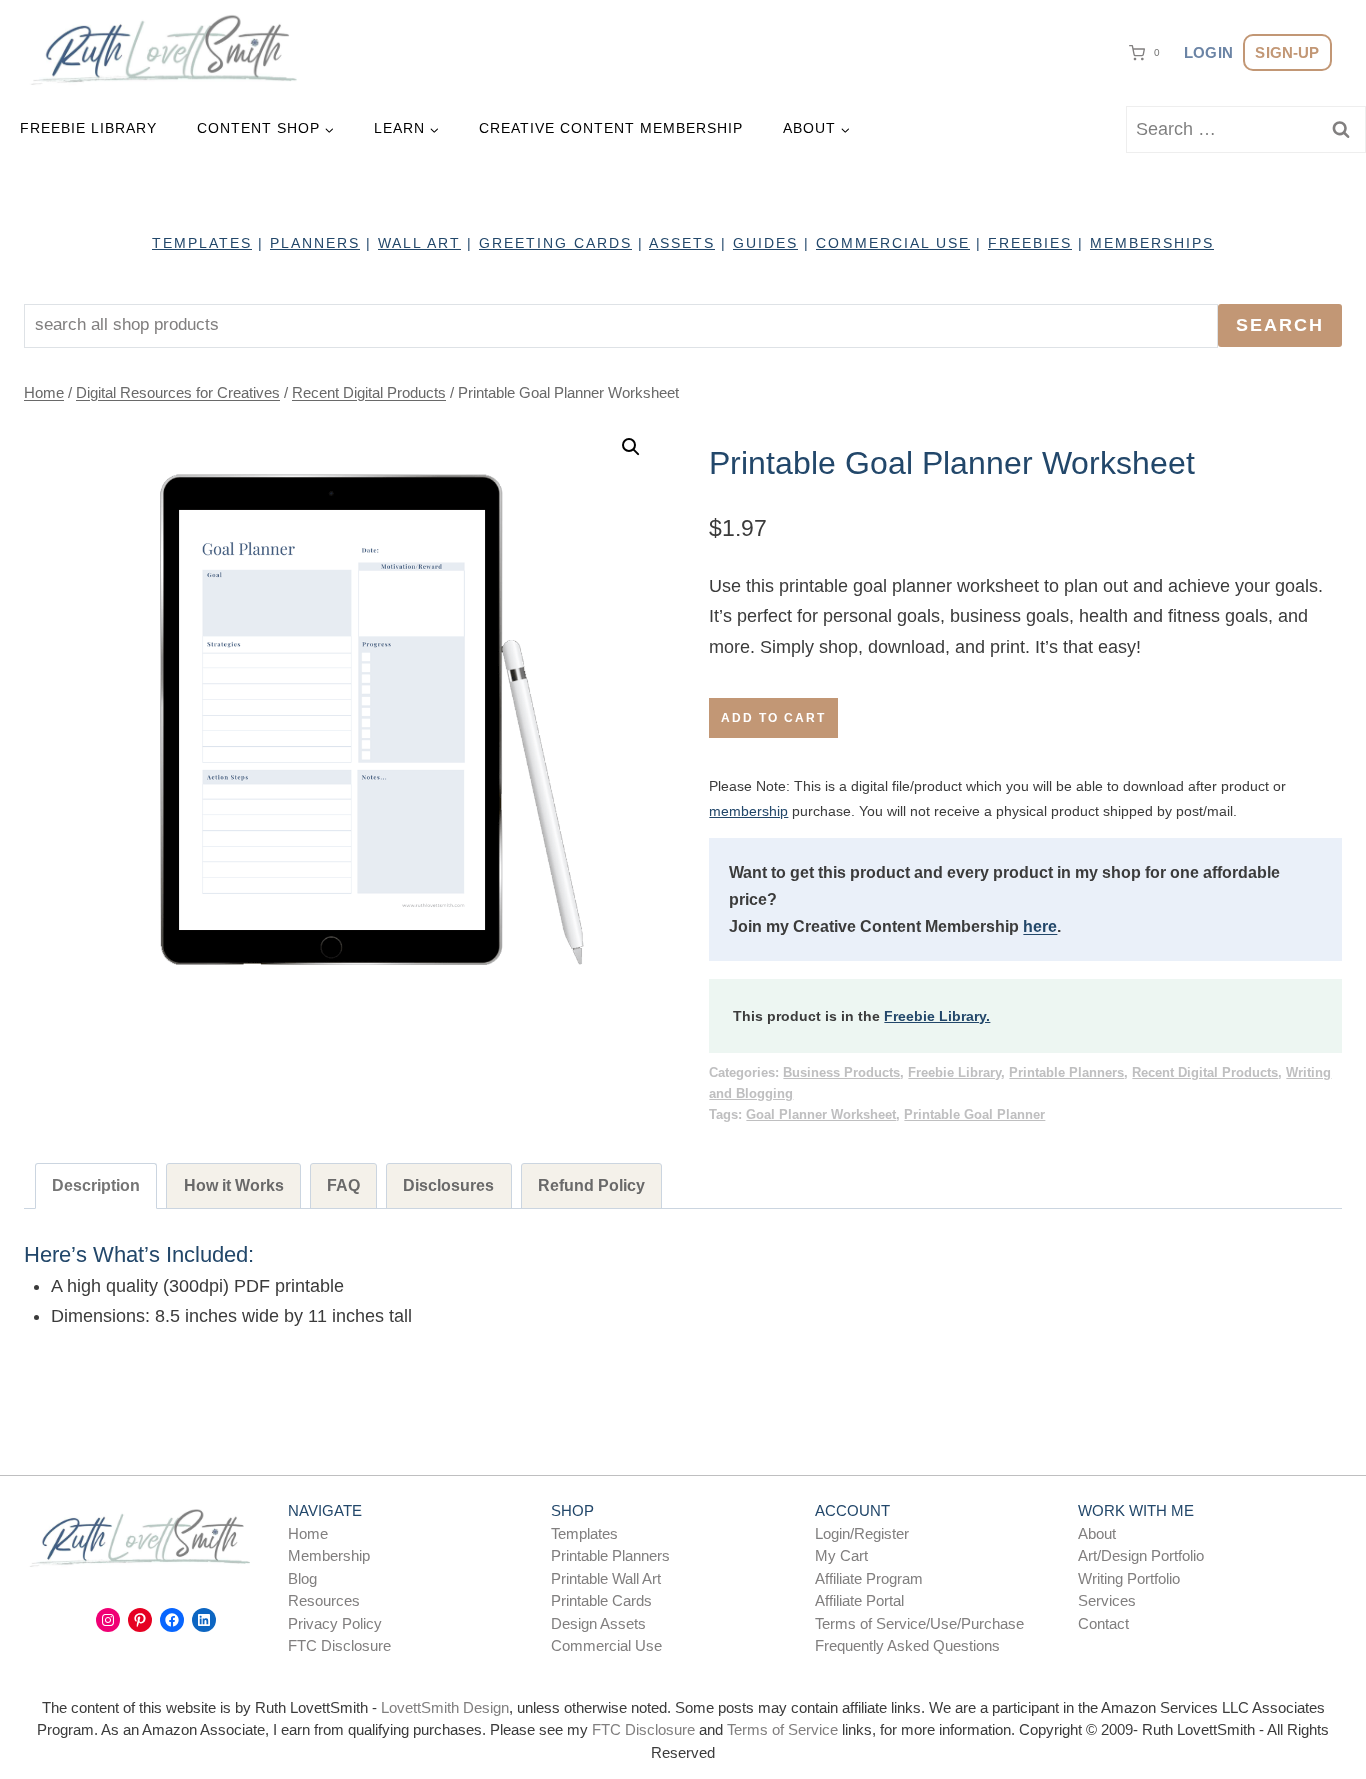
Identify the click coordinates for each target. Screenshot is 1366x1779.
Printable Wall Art (606, 1578)
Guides (765, 243)
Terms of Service (782, 1729)
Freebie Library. (937, 1016)
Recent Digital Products (1205, 1073)
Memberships (1152, 243)
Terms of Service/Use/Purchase (919, 1623)
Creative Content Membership (611, 128)
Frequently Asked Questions (907, 1645)
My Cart (841, 1555)
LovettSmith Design (445, 1707)
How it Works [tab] (234, 1185)
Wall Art (419, 243)
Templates (584, 1533)
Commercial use (893, 243)
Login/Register (862, 1533)
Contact (1103, 1623)
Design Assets (598, 1623)
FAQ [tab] (343, 1185)
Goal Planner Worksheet (821, 1115)
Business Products (841, 1073)
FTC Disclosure (339, 1645)
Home (308, 1533)
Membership (329, 1555)
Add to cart (773, 718)
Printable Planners (1066, 1073)
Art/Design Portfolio (1141, 1555)
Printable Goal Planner (974, 1115)
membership (748, 811)
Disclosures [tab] (448, 1185)
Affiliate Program (869, 1578)
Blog (302, 1578)
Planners (315, 243)
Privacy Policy (335, 1623)
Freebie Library (88, 128)
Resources (324, 1600)
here (1040, 926)
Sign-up (1287, 52)
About (1097, 1533)
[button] (631, 447)
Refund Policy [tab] (591, 1185)
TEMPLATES (202, 243)
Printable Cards (601, 1600)
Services (1107, 1600)
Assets (682, 243)
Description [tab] (96, 1185)
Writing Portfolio (1129, 1578)
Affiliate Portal (859, 1600)
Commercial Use (606, 1645)
